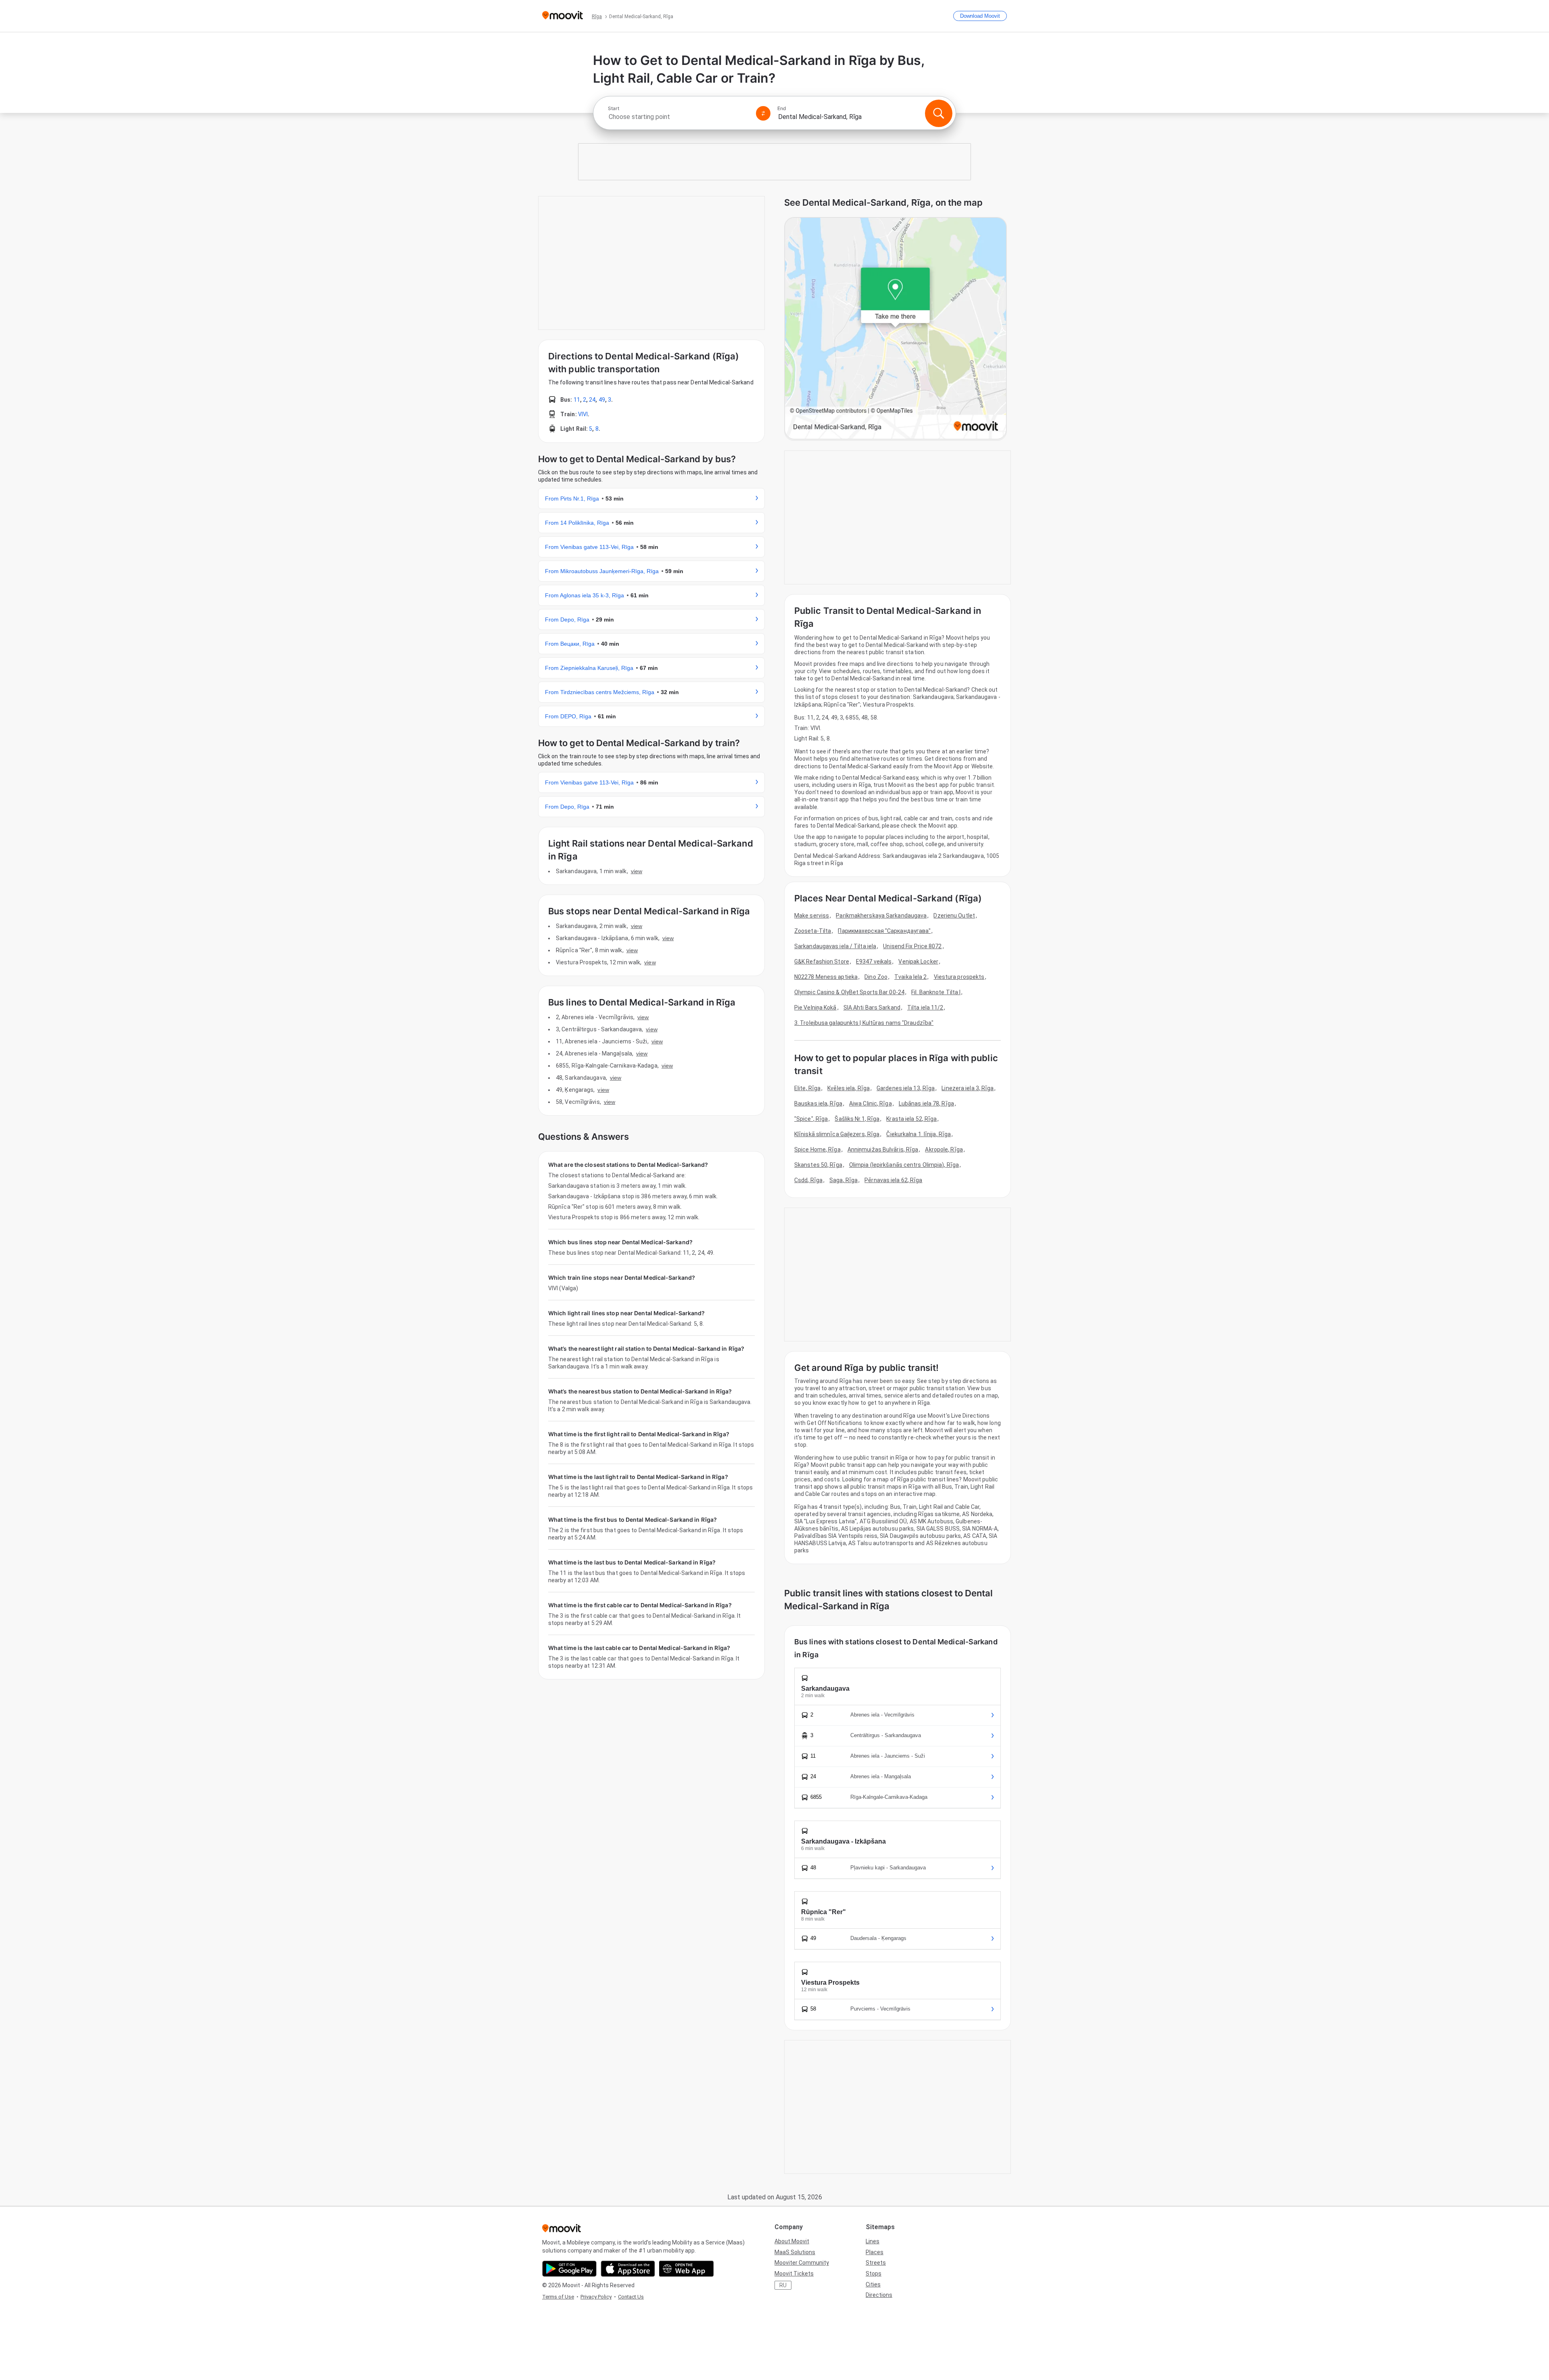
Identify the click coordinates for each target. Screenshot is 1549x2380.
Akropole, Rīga (944, 1149)
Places (875, 2252)
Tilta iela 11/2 (925, 1007)
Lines (873, 2241)
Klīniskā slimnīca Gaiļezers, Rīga (837, 1134)
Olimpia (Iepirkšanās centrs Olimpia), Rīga (904, 1165)
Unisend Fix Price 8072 (912, 946)
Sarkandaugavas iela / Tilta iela (835, 946)
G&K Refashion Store (822, 962)
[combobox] (678, 117)
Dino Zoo (876, 977)
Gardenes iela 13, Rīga (906, 1088)
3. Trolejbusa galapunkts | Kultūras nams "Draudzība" (864, 1023)
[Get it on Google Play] (569, 2269)
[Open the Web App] (686, 2269)
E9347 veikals (874, 962)
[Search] (939, 113)
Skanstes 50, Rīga (818, 1165)
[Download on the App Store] (628, 2269)
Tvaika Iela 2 (910, 977)
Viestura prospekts (959, 977)
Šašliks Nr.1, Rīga (857, 1119)
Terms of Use (558, 2297)
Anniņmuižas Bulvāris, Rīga (883, 1149)
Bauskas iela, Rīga (818, 1103)
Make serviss (812, 916)
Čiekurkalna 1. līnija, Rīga (919, 1134)
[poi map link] (896, 329)
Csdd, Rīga (808, 1180)
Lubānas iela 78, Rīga (926, 1103)
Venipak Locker (918, 962)
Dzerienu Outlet (954, 916)
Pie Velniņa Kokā (815, 1007)
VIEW (637, 871)
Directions (879, 2295)
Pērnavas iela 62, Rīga (893, 1180)
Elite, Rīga (807, 1088)
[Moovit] (563, 16)
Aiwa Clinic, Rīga (871, 1103)
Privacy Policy (596, 2297)
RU (783, 2285)
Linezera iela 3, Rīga (968, 1088)
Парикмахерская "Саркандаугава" (884, 931)
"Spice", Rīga (811, 1119)
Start (614, 108)
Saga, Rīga (843, 1180)
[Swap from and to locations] (763, 113)
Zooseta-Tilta (813, 931)
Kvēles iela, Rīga (849, 1088)
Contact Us (631, 2297)
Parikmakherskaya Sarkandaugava (881, 916)
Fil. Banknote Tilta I (936, 992)
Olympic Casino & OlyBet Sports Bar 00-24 (849, 992)
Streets (876, 2263)
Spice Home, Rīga (817, 1149)
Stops (874, 2274)
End (782, 108)
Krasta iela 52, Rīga (911, 1119)
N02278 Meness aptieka (826, 977)
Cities (873, 2284)
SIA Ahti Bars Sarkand (872, 1007)
